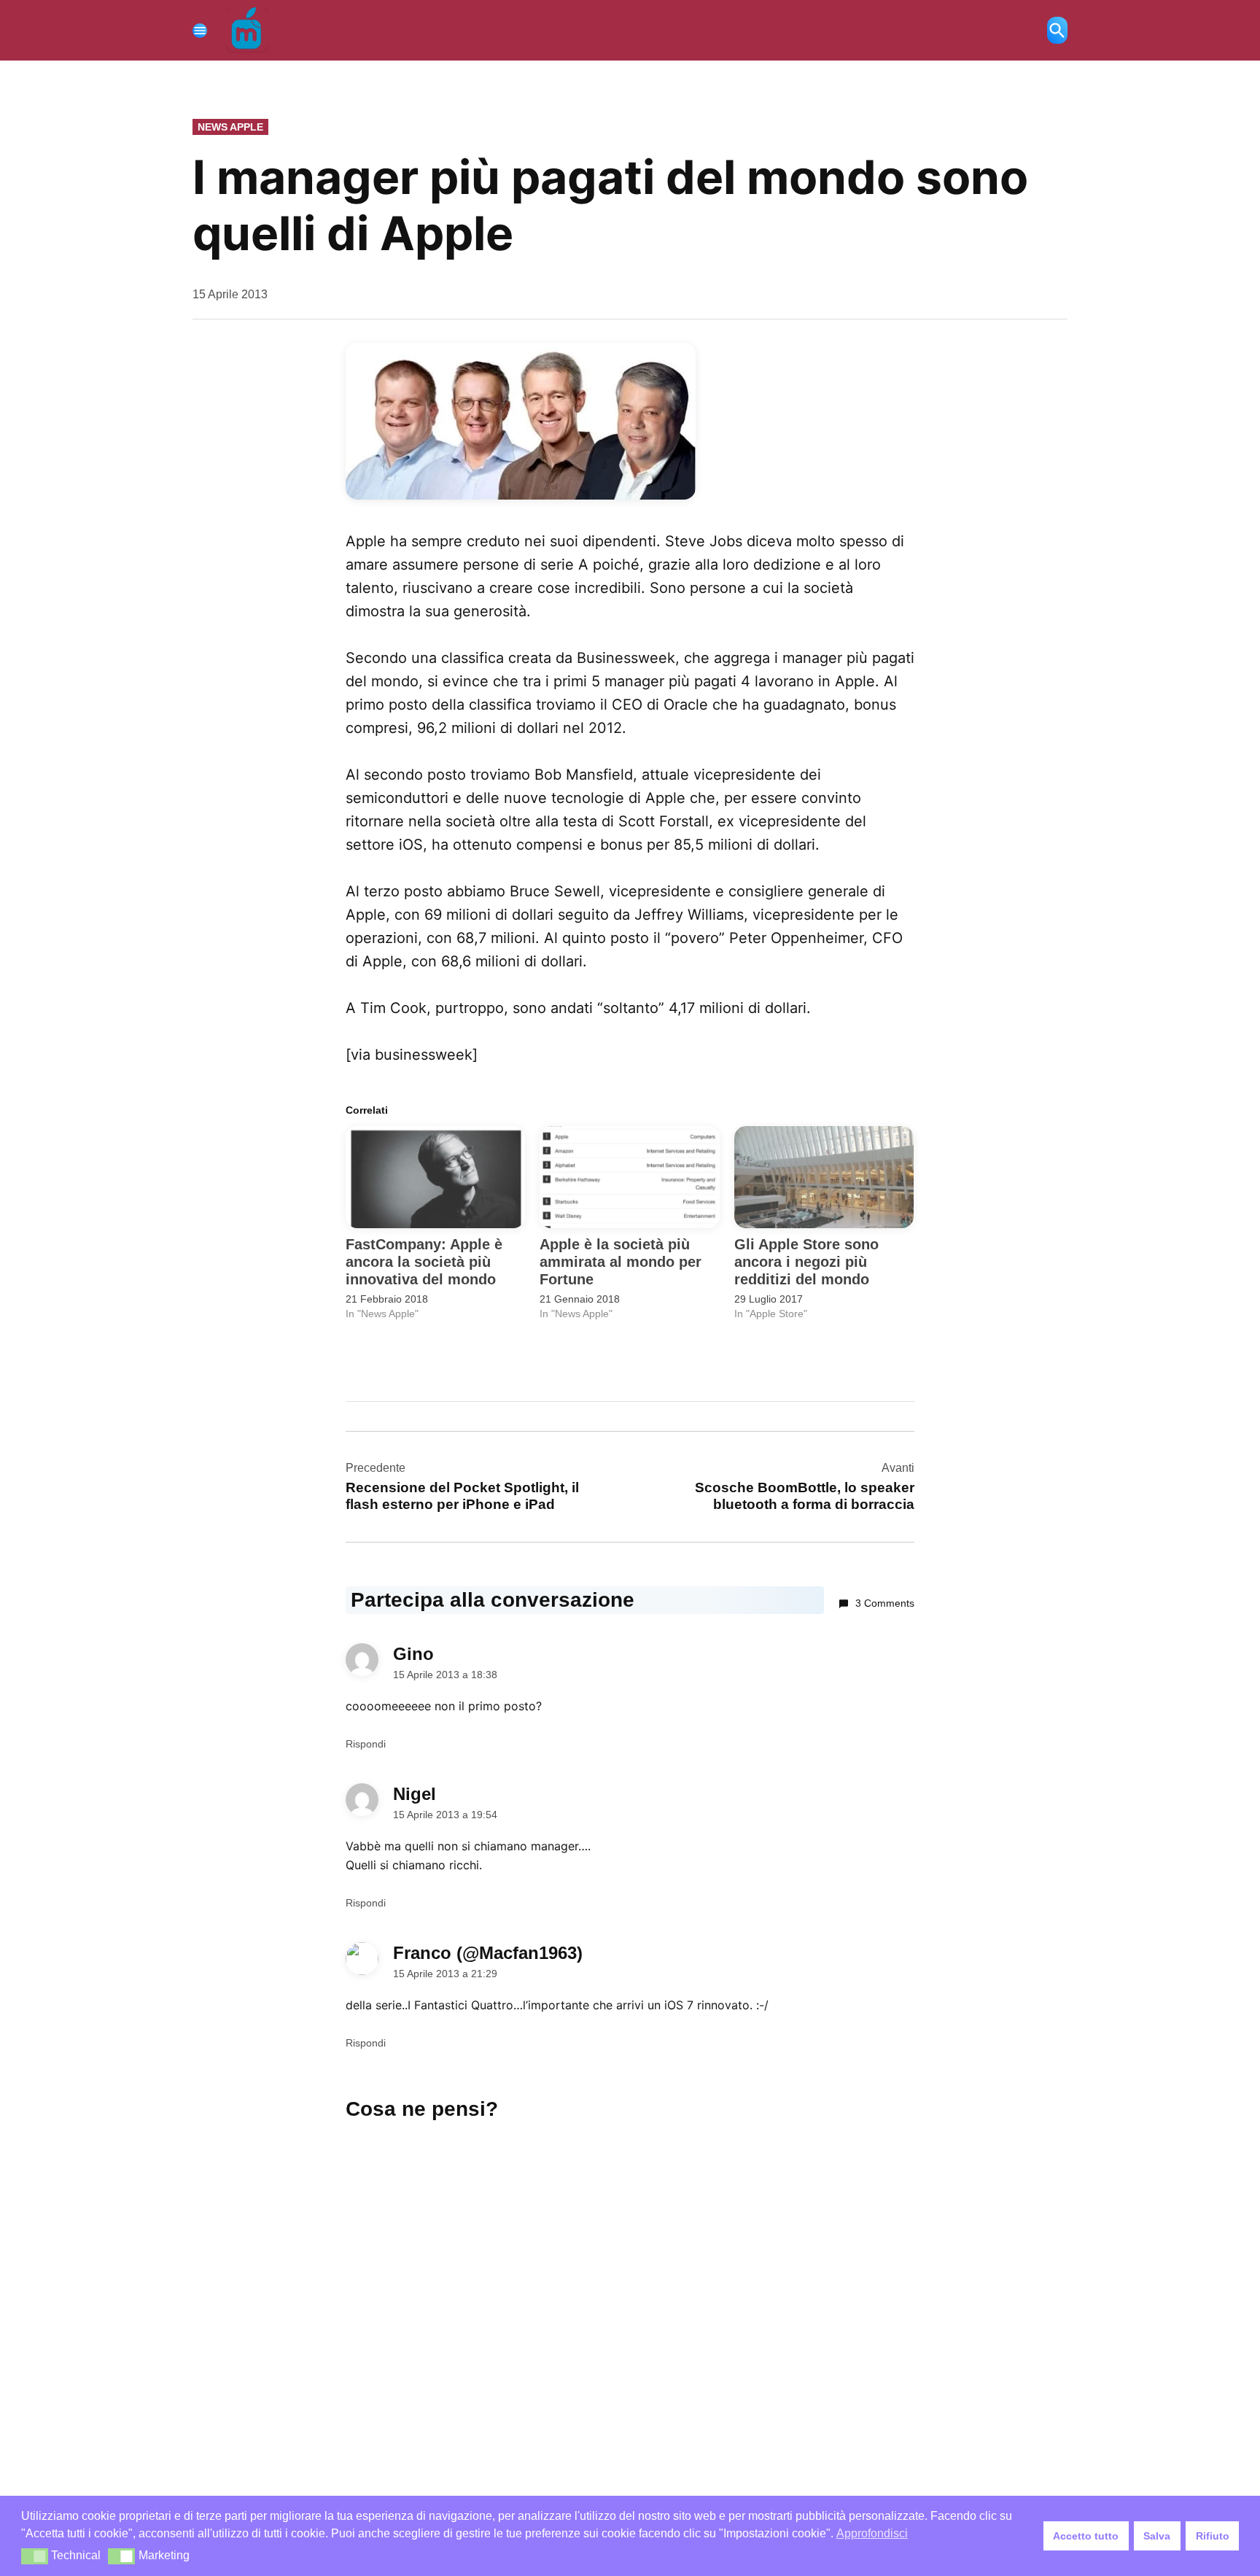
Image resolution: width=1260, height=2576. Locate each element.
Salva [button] (1157, 2536)
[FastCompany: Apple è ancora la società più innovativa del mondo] (435, 1178)
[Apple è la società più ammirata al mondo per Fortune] (629, 1178)
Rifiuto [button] (1213, 2536)
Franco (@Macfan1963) (488, 1953)
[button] (35, 2556)
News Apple (230, 127)
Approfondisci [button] (872, 2533)
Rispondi (366, 1744)
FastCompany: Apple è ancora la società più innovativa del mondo (424, 1262)
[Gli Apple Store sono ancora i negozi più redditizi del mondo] (824, 1178)
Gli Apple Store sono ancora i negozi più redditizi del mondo (806, 1262)
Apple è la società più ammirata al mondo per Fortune (621, 1262)
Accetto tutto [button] (1086, 2536)
